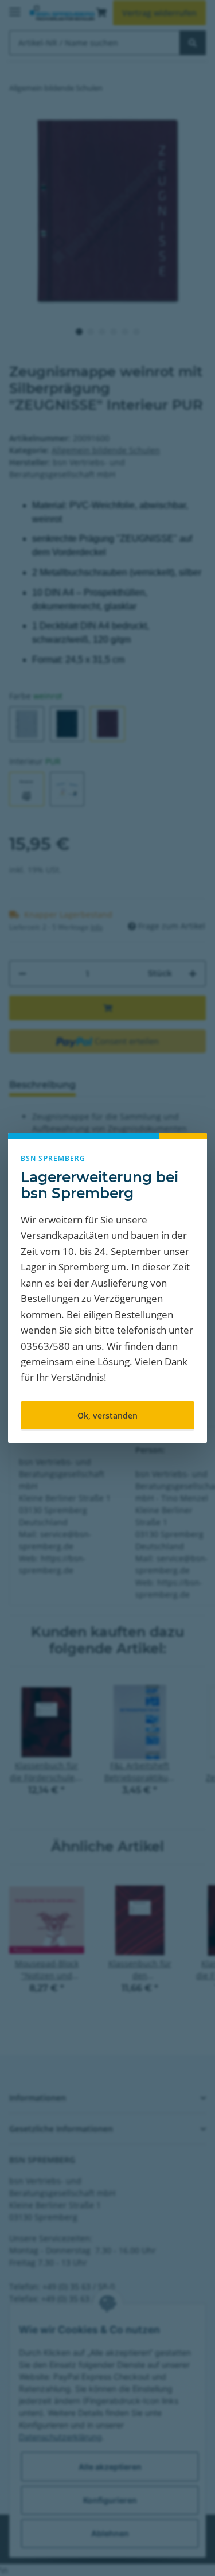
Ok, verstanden (107, 1415)
